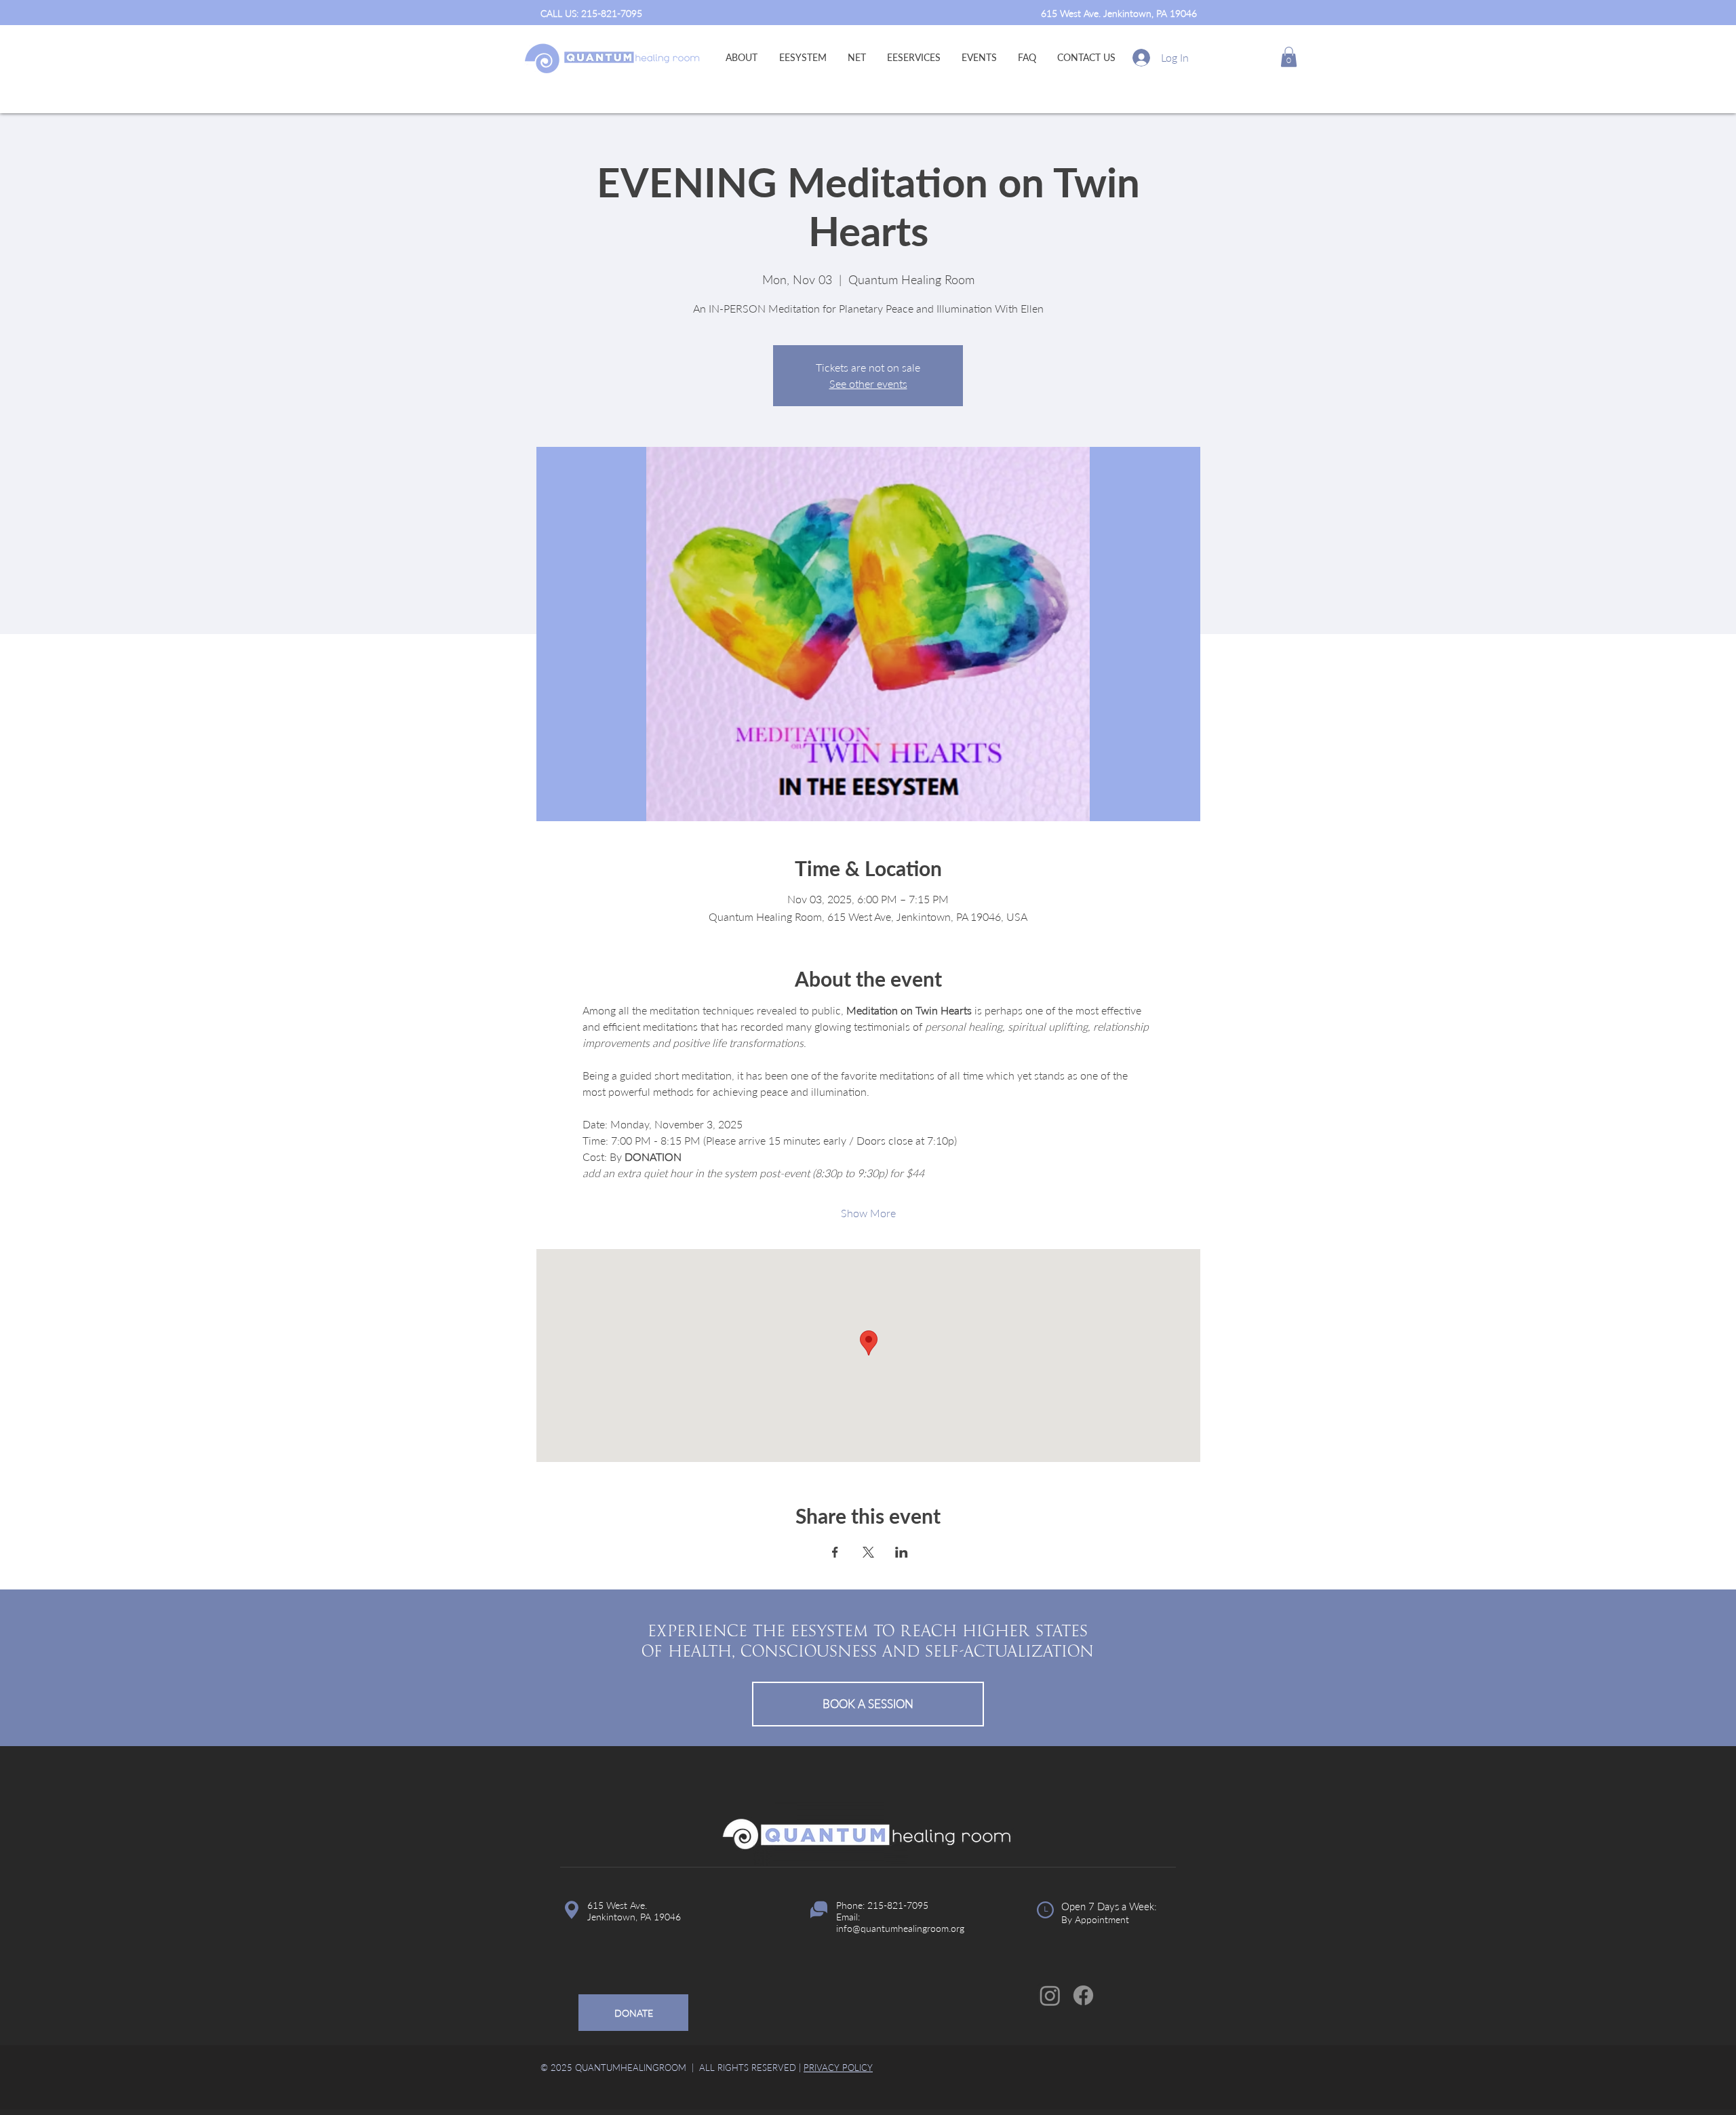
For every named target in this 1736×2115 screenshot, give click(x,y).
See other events (868, 383)
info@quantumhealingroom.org (900, 1928)
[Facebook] (1083, 1995)
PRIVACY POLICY (838, 2068)
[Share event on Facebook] (835, 1552)
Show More (868, 1213)
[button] (1289, 57)
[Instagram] (1050, 1995)
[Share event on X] (868, 1552)
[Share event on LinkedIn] (902, 1552)
